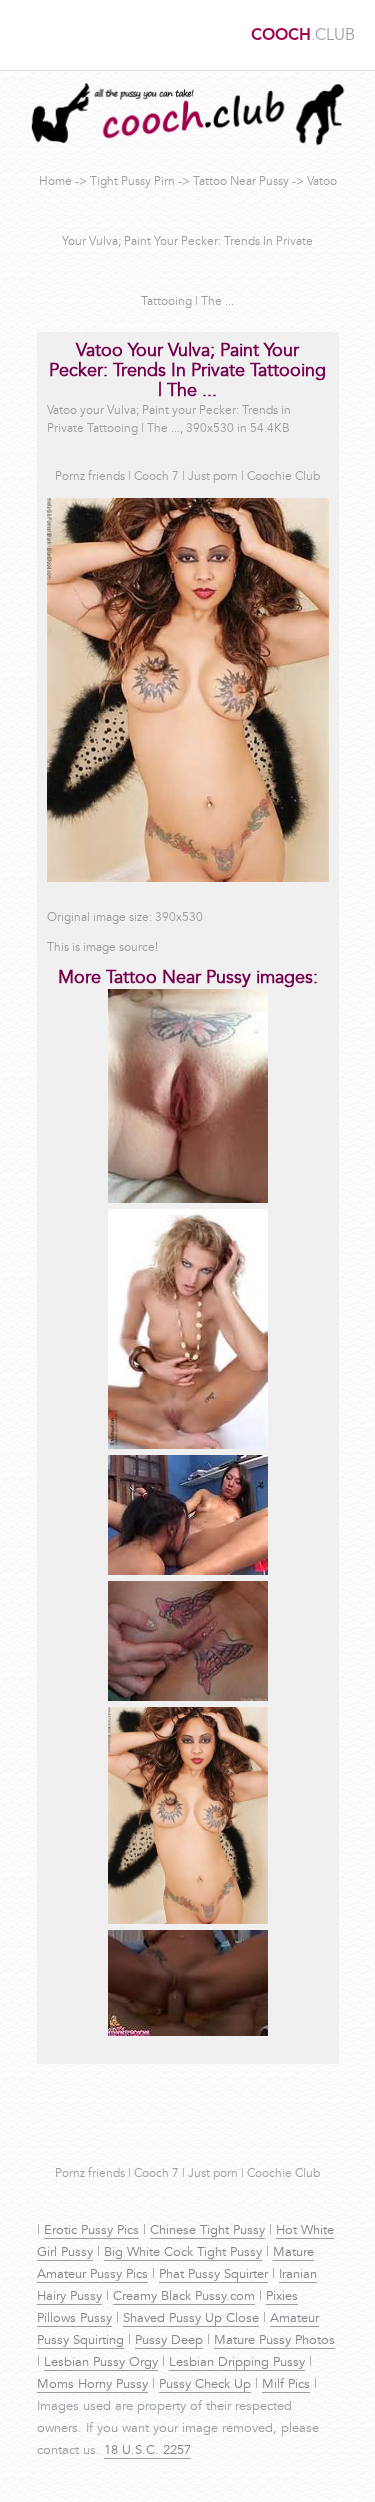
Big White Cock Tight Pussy (183, 2253)
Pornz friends (90, 477)
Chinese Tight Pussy (207, 2231)
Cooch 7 (156, 477)
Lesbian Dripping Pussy (237, 2363)
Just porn (213, 477)
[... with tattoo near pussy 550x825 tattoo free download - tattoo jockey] (188, 1446)
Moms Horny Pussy (92, 2385)
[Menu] (25, 35)
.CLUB (303, 36)
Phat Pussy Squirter (213, 2275)
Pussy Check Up (205, 2385)
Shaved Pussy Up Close (191, 2319)
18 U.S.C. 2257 (147, 2451)
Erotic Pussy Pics (91, 2231)
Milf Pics (286, 2385)
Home (55, 182)
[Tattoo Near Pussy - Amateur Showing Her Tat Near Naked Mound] (188, 1200)
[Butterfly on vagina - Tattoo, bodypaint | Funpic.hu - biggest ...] (188, 1698)
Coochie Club (283, 477)
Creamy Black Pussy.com (184, 2297)
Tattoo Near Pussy (241, 182)
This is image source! (102, 948)
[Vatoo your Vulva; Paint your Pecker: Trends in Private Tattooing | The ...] (188, 1921)
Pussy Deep (169, 2341)
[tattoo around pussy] (188, 1572)
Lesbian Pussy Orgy (101, 2363)
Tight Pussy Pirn (132, 182)
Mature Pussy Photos (274, 2341)
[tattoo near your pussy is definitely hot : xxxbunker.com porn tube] (188, 2033)
